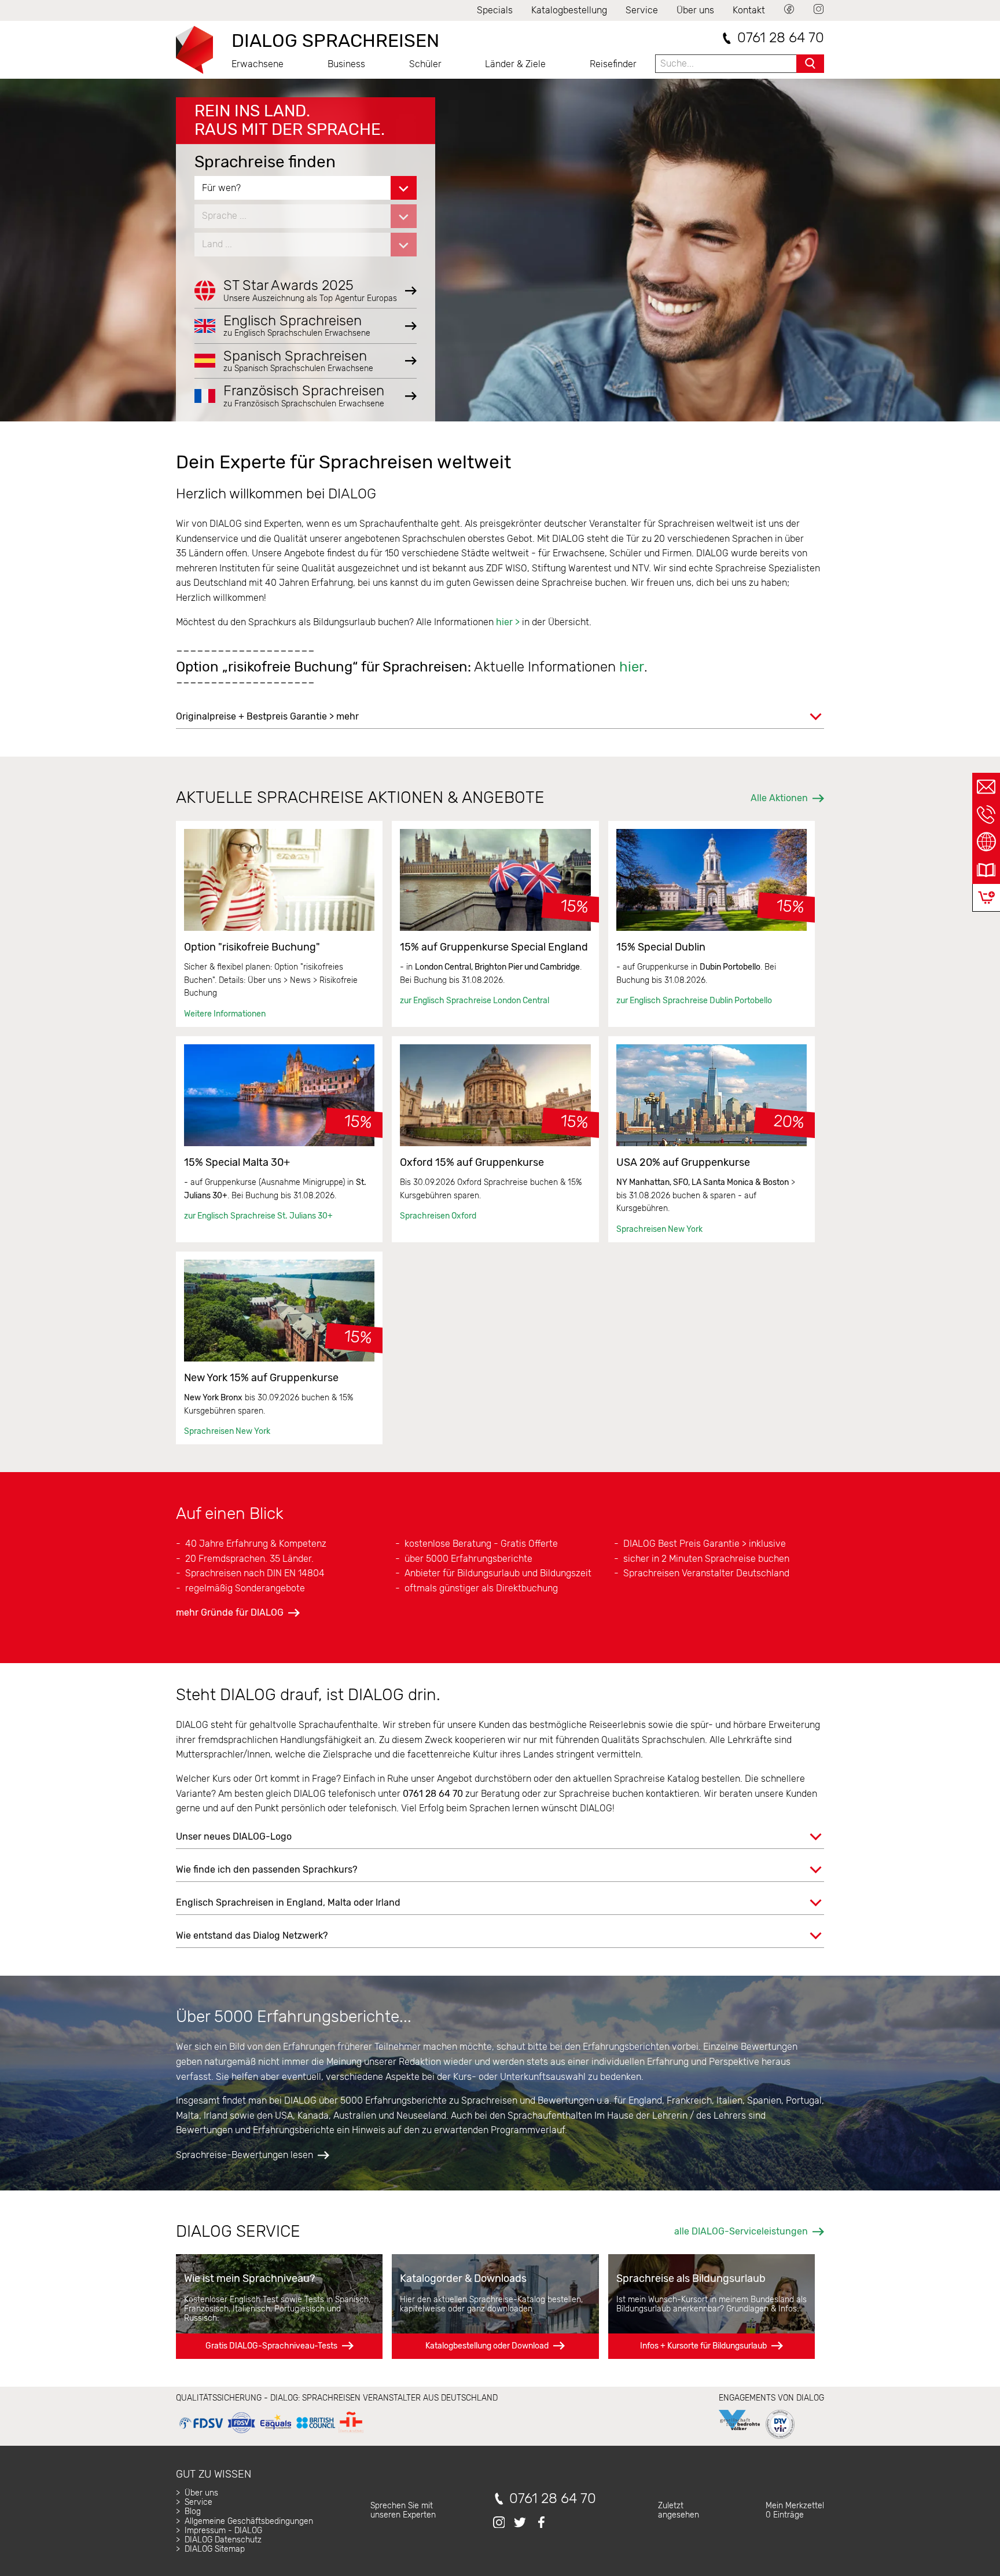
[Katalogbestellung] (986, 870)
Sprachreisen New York (659, 1229)
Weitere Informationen (225, 1014)
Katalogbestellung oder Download (487, 2346)
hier (632, 667)
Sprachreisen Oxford (438, 1216)
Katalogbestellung (569, 10)
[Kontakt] (986, 787)
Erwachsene (258, 64)
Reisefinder (613, 64)
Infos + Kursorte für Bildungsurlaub (703, 2346)
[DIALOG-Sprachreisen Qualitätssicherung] (271, 2433)
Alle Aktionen (779, 798)
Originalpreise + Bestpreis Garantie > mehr (267, 716)
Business (346, 64)
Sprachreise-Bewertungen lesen (245, 2155)
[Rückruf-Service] (986, 814)
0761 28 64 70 (781, 38)
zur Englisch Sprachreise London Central (475, 1001)
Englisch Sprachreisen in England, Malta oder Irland (288, 1902)
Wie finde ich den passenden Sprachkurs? (266, 1869)
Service (642, 10)
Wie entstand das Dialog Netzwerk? (252, 1935)
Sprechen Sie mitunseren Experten (403, 2510)
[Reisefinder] (986, 842)
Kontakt (749, 10)
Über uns (695, 10)
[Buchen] (986, 898)
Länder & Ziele (515, 64)
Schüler (425, 64)
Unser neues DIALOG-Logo (234, 1836)
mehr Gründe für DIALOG (230, 1612)
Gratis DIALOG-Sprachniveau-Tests (271, 2346)
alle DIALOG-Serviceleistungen (741, 2231)
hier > (508, 622)
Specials (495, 10)
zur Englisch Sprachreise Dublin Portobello (694, 1001)
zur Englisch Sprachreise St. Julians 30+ (258, 1216)
